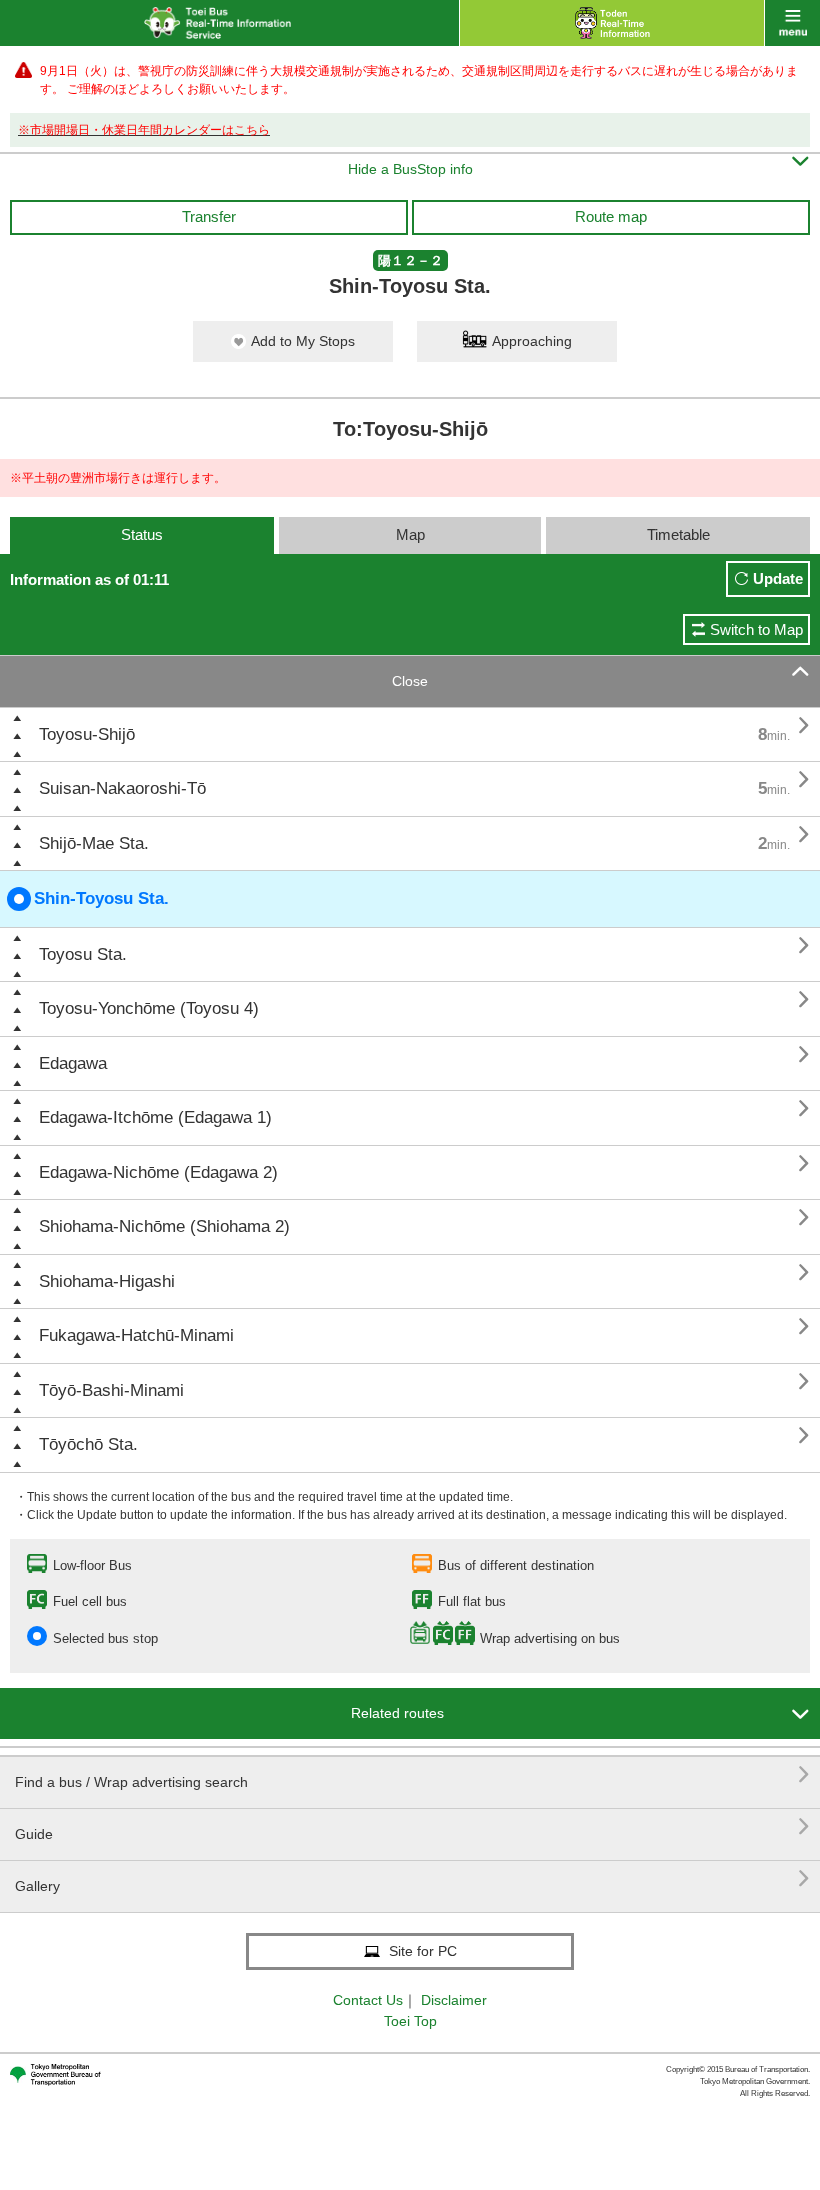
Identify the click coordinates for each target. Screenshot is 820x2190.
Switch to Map (756, 629)
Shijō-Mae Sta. (94, 843)
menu (792, 23)
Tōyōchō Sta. (88, 1444)
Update (778, 578)
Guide (412, 1826)
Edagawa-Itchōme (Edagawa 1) (155, 1117)
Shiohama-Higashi (107, 1281)
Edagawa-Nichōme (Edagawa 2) (158, 1172)
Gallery (412, 1878)
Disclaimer (454, 2000)
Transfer (209, 216)
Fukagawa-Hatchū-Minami (136, 1335)
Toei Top (410, 2021)
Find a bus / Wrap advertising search (412, 1774)
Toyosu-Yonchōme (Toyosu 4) (149, 1008)
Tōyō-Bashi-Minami (111, 1390)
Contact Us (368, 2000)
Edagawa (73, 1063)
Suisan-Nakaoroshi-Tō (122, 788)
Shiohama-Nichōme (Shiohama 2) (164, 1226)
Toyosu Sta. (83, 954)
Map (410, 534)
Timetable (678, 534)
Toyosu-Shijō (87, 734)
